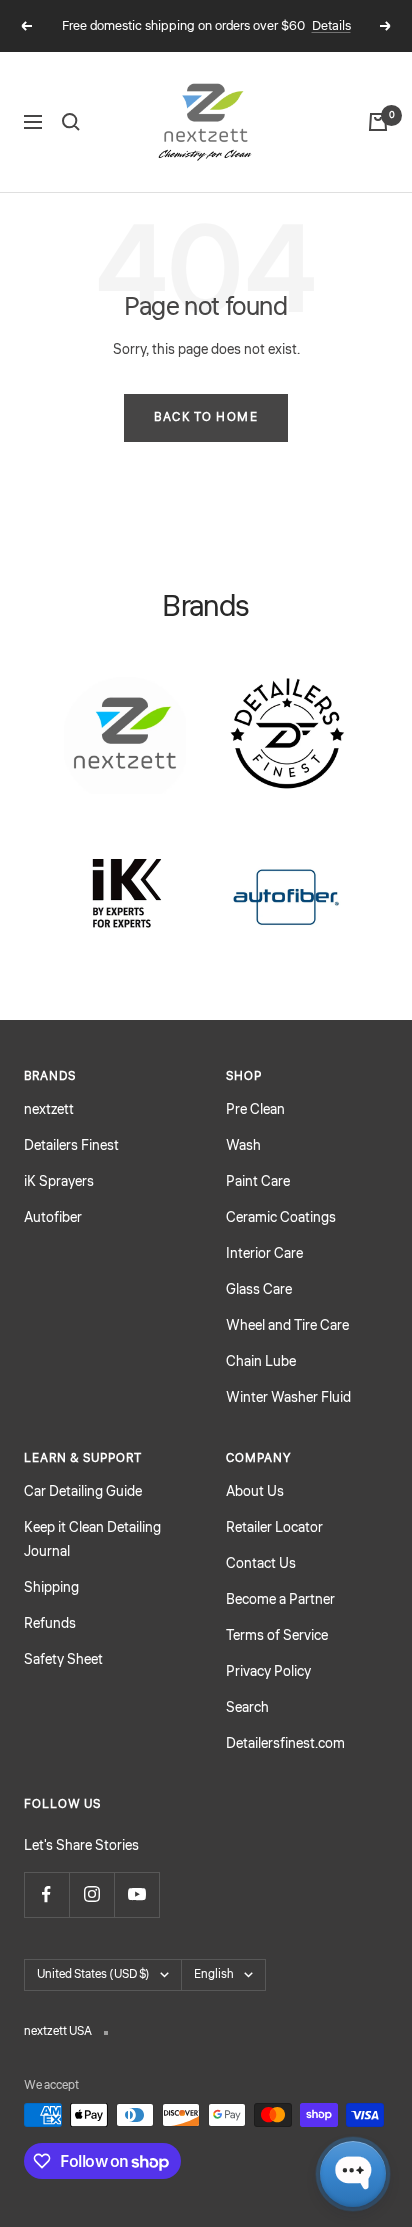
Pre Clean (255, 1110)
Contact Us (261, 1564)
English (214, 1974)
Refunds (50, 1624)
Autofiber (53, 1218)
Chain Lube (261, 1362)
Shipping (51, 1588)
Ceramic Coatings (281, 1218)
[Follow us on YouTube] (136, 1894)
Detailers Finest (71, 1146)
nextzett (49, 1110)
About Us (255, 1492)
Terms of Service (277, 1636)
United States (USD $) (93, 1974)
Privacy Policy (268, 1672)
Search (247, 1708)
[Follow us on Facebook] (46, 1894)
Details (331, 26)
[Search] (71, 122)
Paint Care (258, 1182)
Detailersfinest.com (285, 1744)
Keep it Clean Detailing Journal (92, 1540)
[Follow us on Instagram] (91, 1894)
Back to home (206, 417)
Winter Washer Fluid (288, 1398)
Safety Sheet (63, 1660)
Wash (243, 1146)
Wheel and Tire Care (287, 1326)
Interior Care (264, 1254)
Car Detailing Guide (83, 1492)
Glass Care (259, 1290)
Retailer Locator (274, 1528)
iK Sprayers (59, 1182)
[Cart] (378, 122)
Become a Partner (280, 1600)
